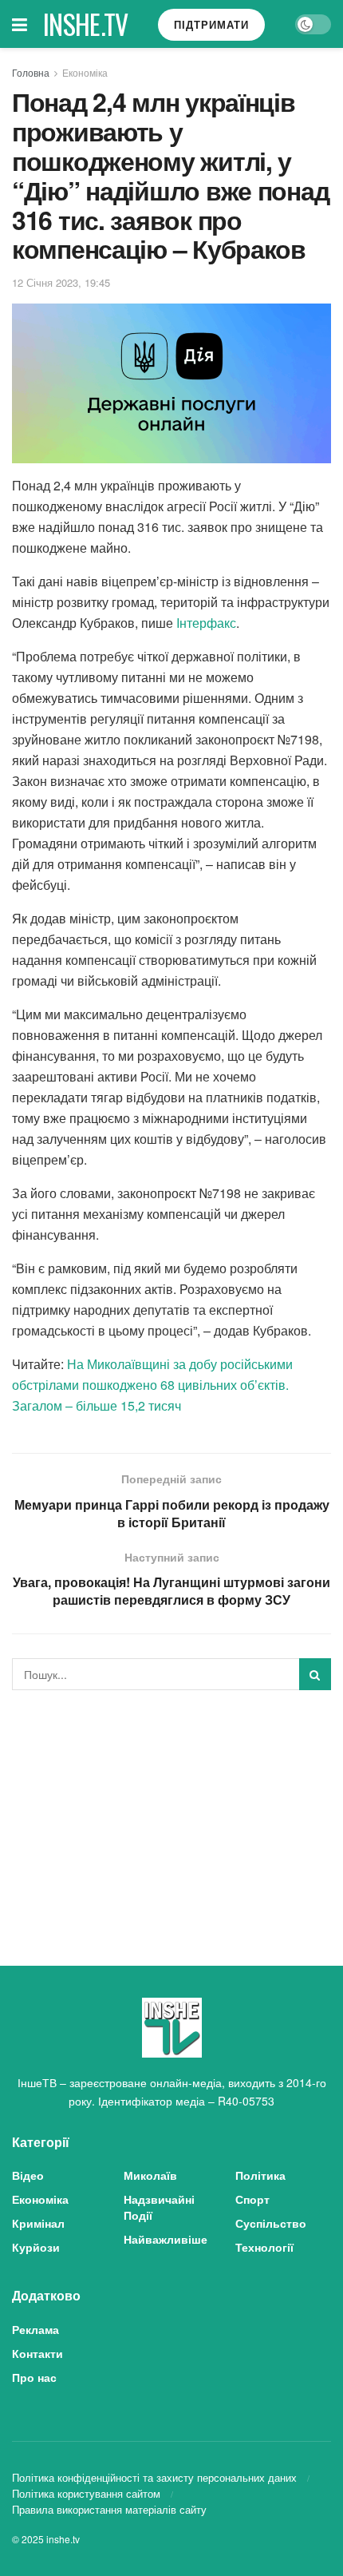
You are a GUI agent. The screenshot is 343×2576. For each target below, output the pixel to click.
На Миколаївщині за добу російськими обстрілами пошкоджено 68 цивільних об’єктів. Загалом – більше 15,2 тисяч (152, 1385)
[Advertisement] (171, 1814)
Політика (260, 2175)
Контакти (37, 2353)
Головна (31, 72)
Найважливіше (166, 2239)
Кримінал (38, 2223)
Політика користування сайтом (86, 2493)
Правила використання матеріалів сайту (109, 2509)
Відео (28, 2175)
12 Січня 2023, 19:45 (61, 282)
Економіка (85, 72)
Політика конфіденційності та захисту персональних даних (154, 2477)
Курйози (36, 2247)
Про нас (34, 2377)
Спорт (252, 2199)
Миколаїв (150, 2175)
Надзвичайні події (159, 2207)
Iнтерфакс (206, 623)
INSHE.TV (86, 24)
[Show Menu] (20, 24)
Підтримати (211, 24)
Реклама (35, 2329)
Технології (264, 2247)
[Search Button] (315, 1674)
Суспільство (271, 2223)
